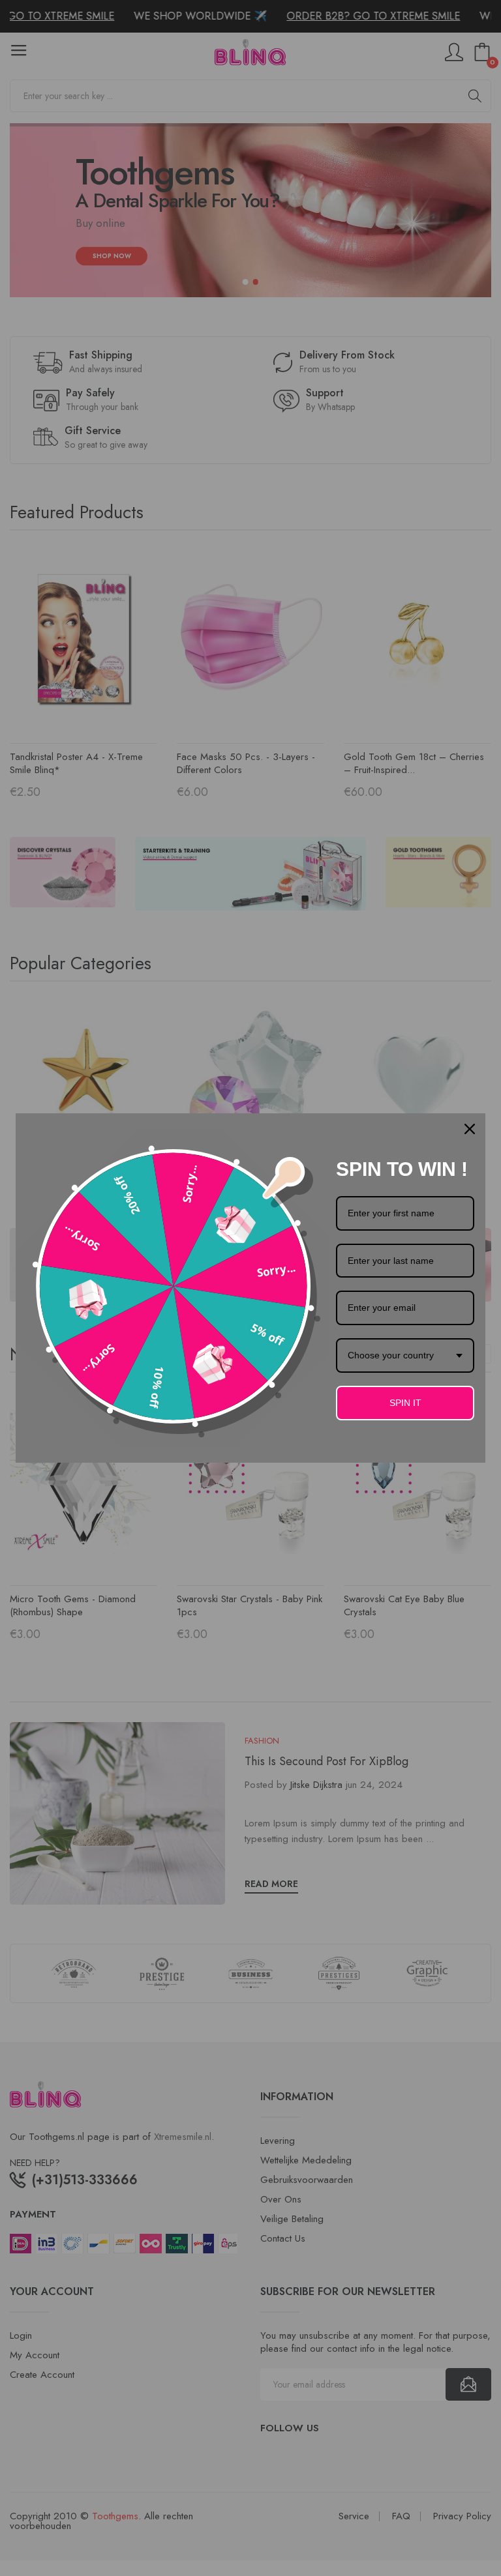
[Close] (470, 1129)
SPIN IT (405, 1403)
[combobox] (405, 1355)
